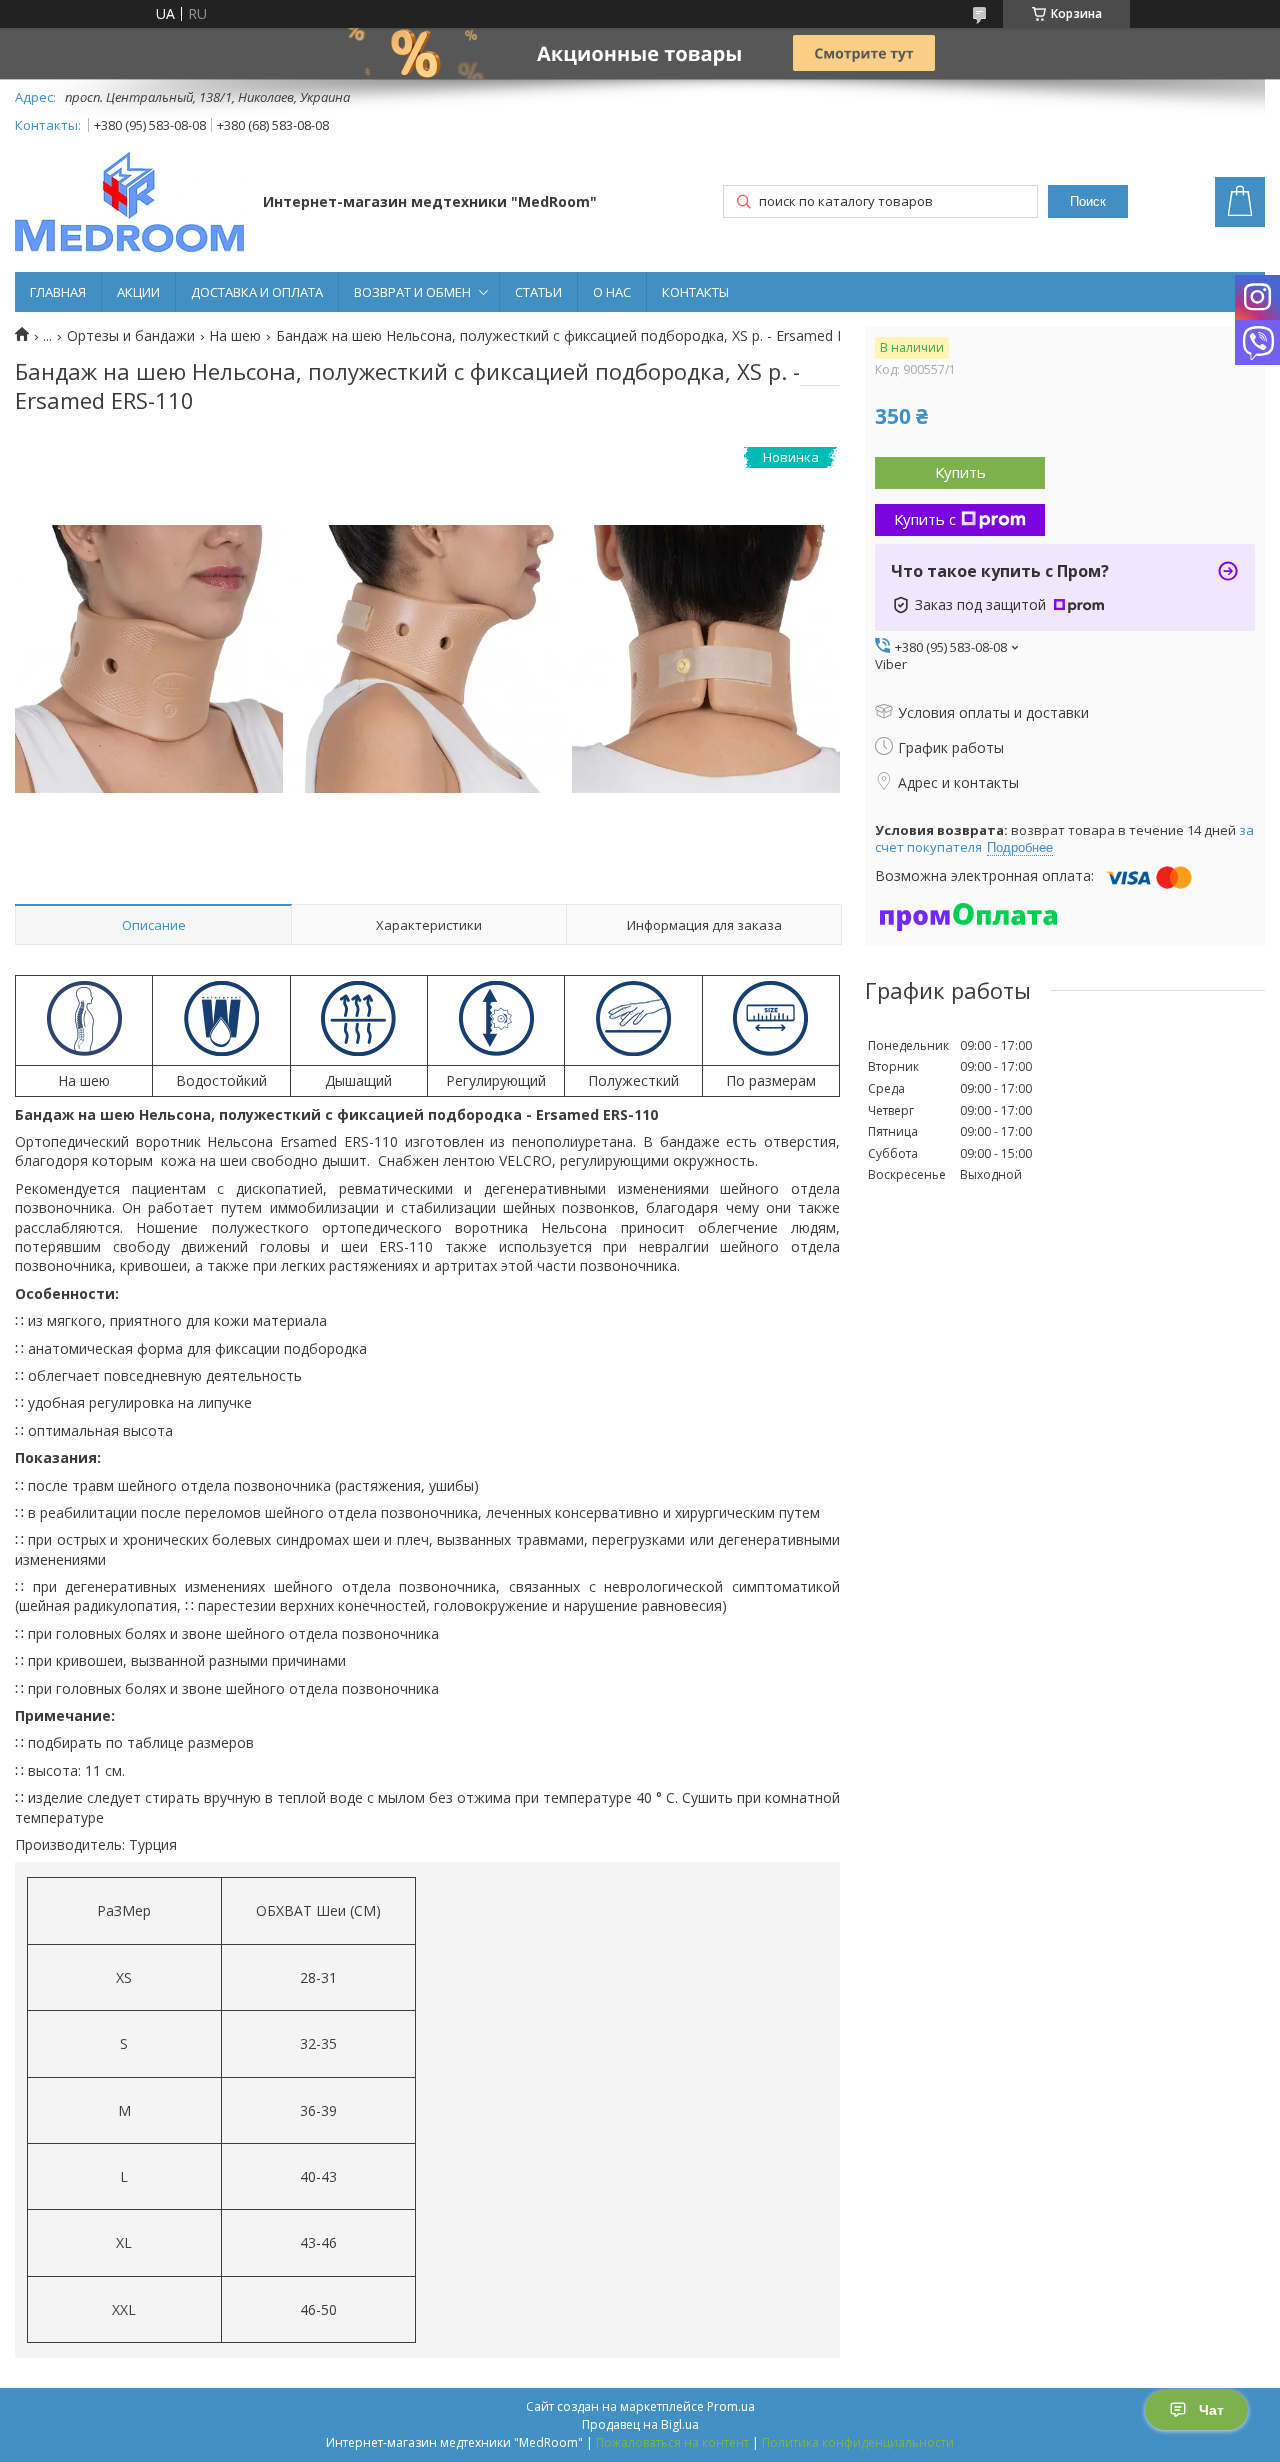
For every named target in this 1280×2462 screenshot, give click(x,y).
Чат (1211, 2410)
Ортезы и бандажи (131, 336)
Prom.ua (731, 2406)
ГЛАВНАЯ (58, 292)
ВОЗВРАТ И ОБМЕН (412, 292)
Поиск (1088, 201)
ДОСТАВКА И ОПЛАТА (257, 292)
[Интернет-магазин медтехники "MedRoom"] (129, 204)
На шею (235, 336)
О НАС (612, 292)
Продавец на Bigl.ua (640, 2424)
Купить (960, 472)
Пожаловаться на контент (672, 2442)
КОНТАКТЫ (695, 292)
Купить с (925, 519)
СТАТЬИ (538, 292)
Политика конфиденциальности (858, 2442)
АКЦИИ (138, 292)
